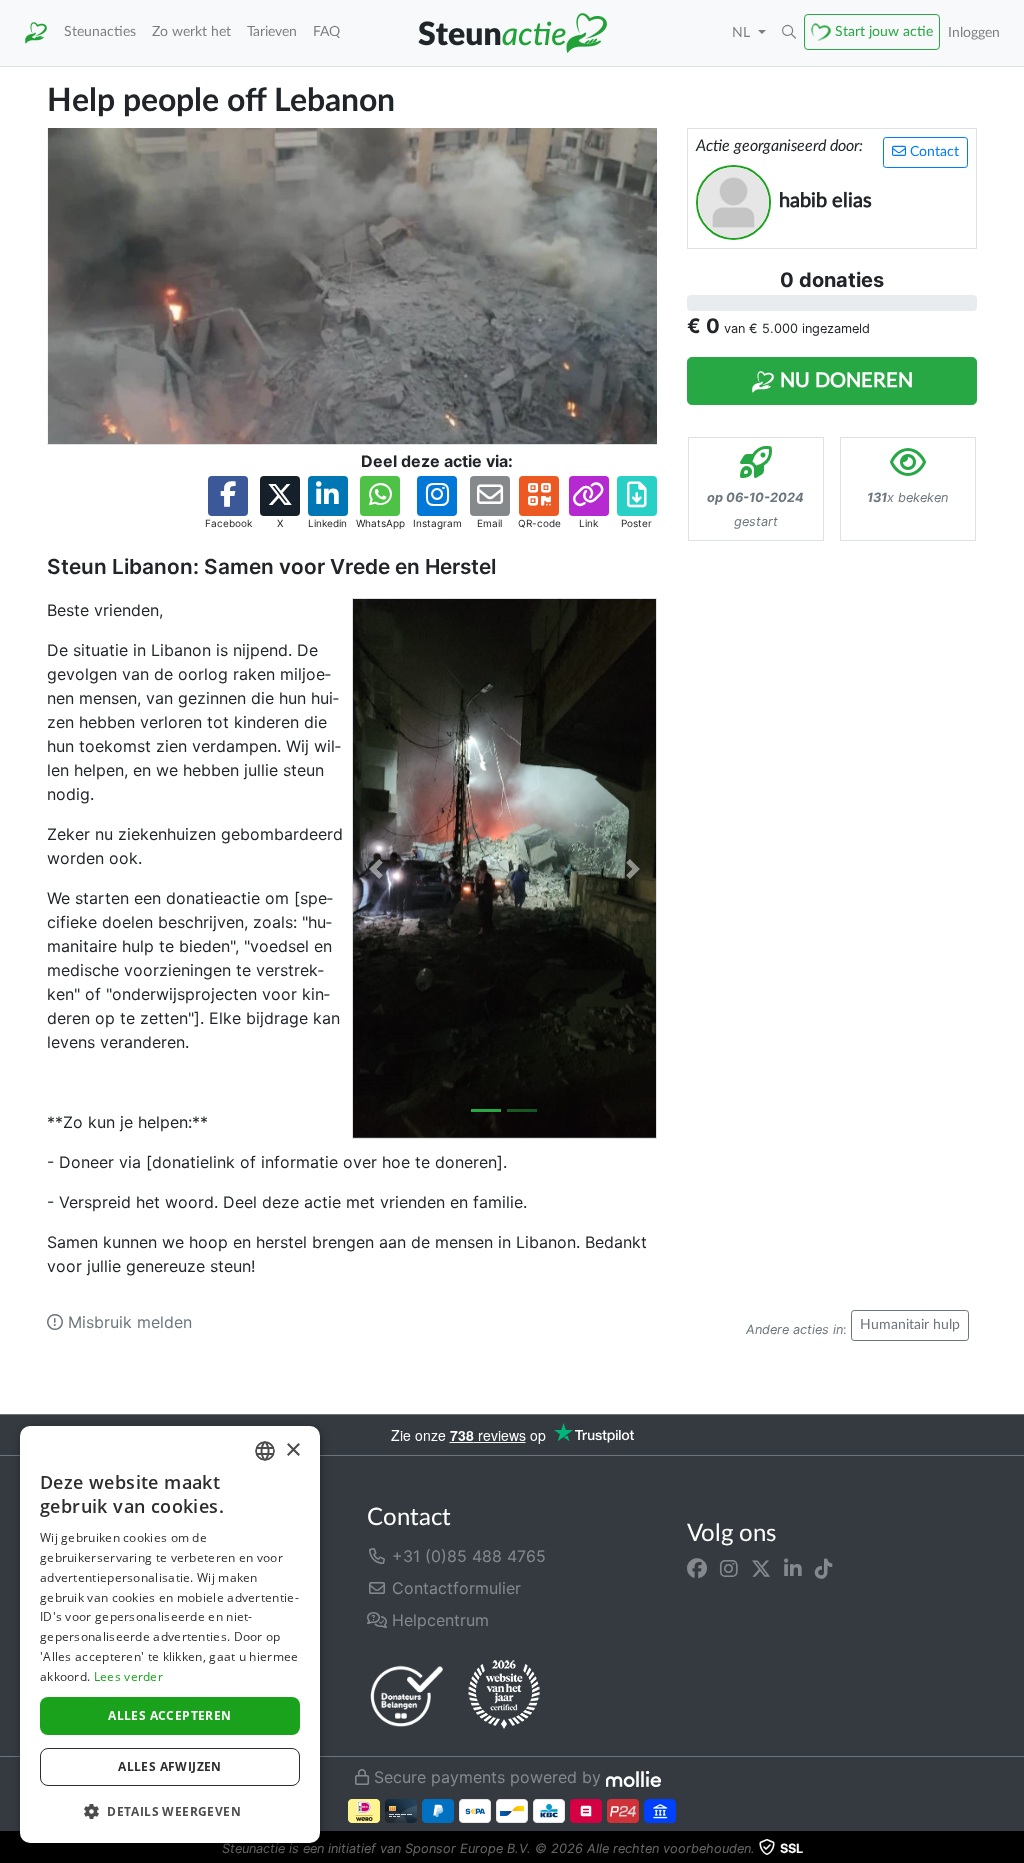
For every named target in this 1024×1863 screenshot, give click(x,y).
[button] (789, 33)
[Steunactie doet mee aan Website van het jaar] (504, 1695)
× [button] (292, 1450)
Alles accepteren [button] (169, 1715)
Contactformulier (454, 1588)
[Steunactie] (36, 33)
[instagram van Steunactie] (729, 1568)
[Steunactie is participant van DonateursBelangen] (407, 1695)
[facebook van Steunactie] (697, 1568)
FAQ (326, 31)
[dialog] (170, 1634)
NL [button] (743, 32)
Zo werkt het (191, 31)
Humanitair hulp (910, 1325)
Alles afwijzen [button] (170, 1766)
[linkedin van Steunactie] (793, 1568)
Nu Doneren (844, 381)
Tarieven (272, 31)
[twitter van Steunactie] (761, 1568)
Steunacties (100, 31)
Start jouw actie (884, 31)
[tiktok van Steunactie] (824, 1568)
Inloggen (974, 32)
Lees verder (128, 1676)
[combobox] (265, 1451)
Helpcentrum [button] (438, 1620)
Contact (932, 152)
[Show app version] (1010, 1849)
